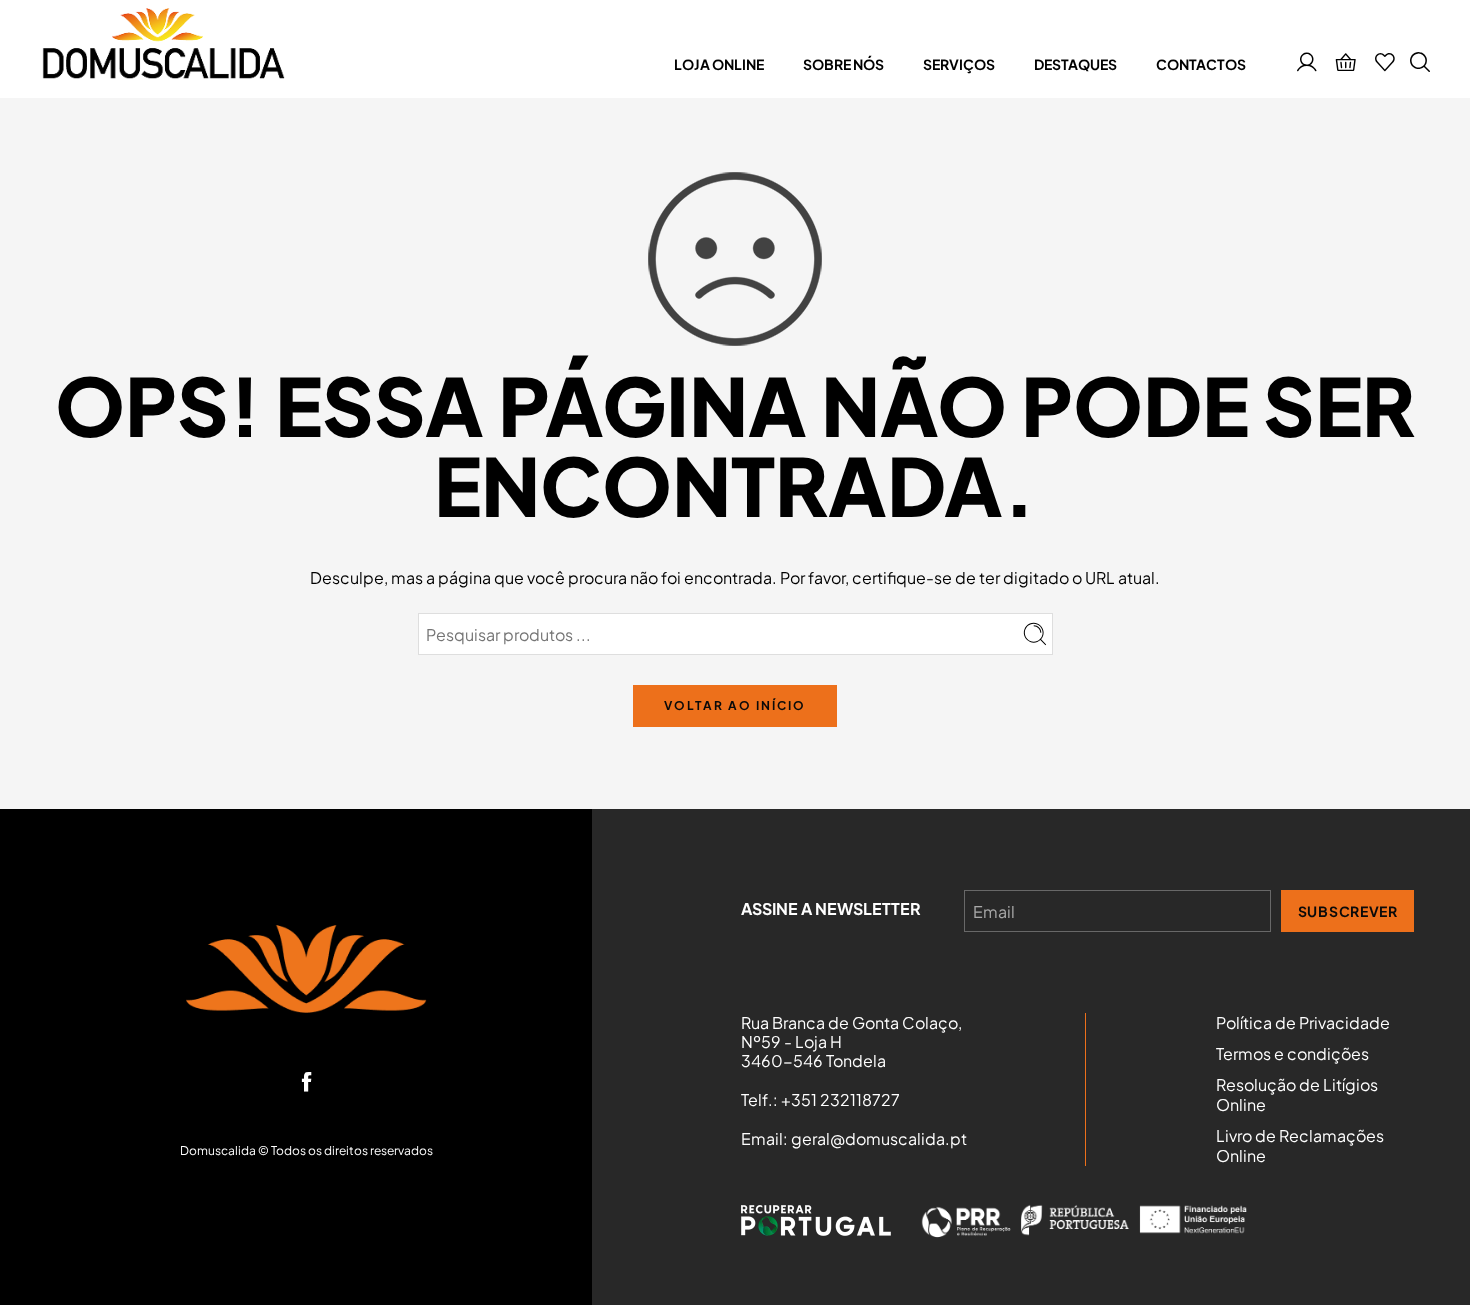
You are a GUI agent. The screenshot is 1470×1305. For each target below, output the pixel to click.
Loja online (719, 64)
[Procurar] (1420, 64)
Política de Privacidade (1303, 1023)
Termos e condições (1292, 1054)
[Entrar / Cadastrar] (1307, 64)
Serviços (959, 64)
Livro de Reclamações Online (1300, 1146)
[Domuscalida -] (162, 49)
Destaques (1075, 64)
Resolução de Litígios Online (1297, 1095)
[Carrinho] (1346, 64)
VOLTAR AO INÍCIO (735, 705)
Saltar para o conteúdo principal (140, 19)
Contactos (1201, 64)
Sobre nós (843, 64)
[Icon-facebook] (306, 1081)
